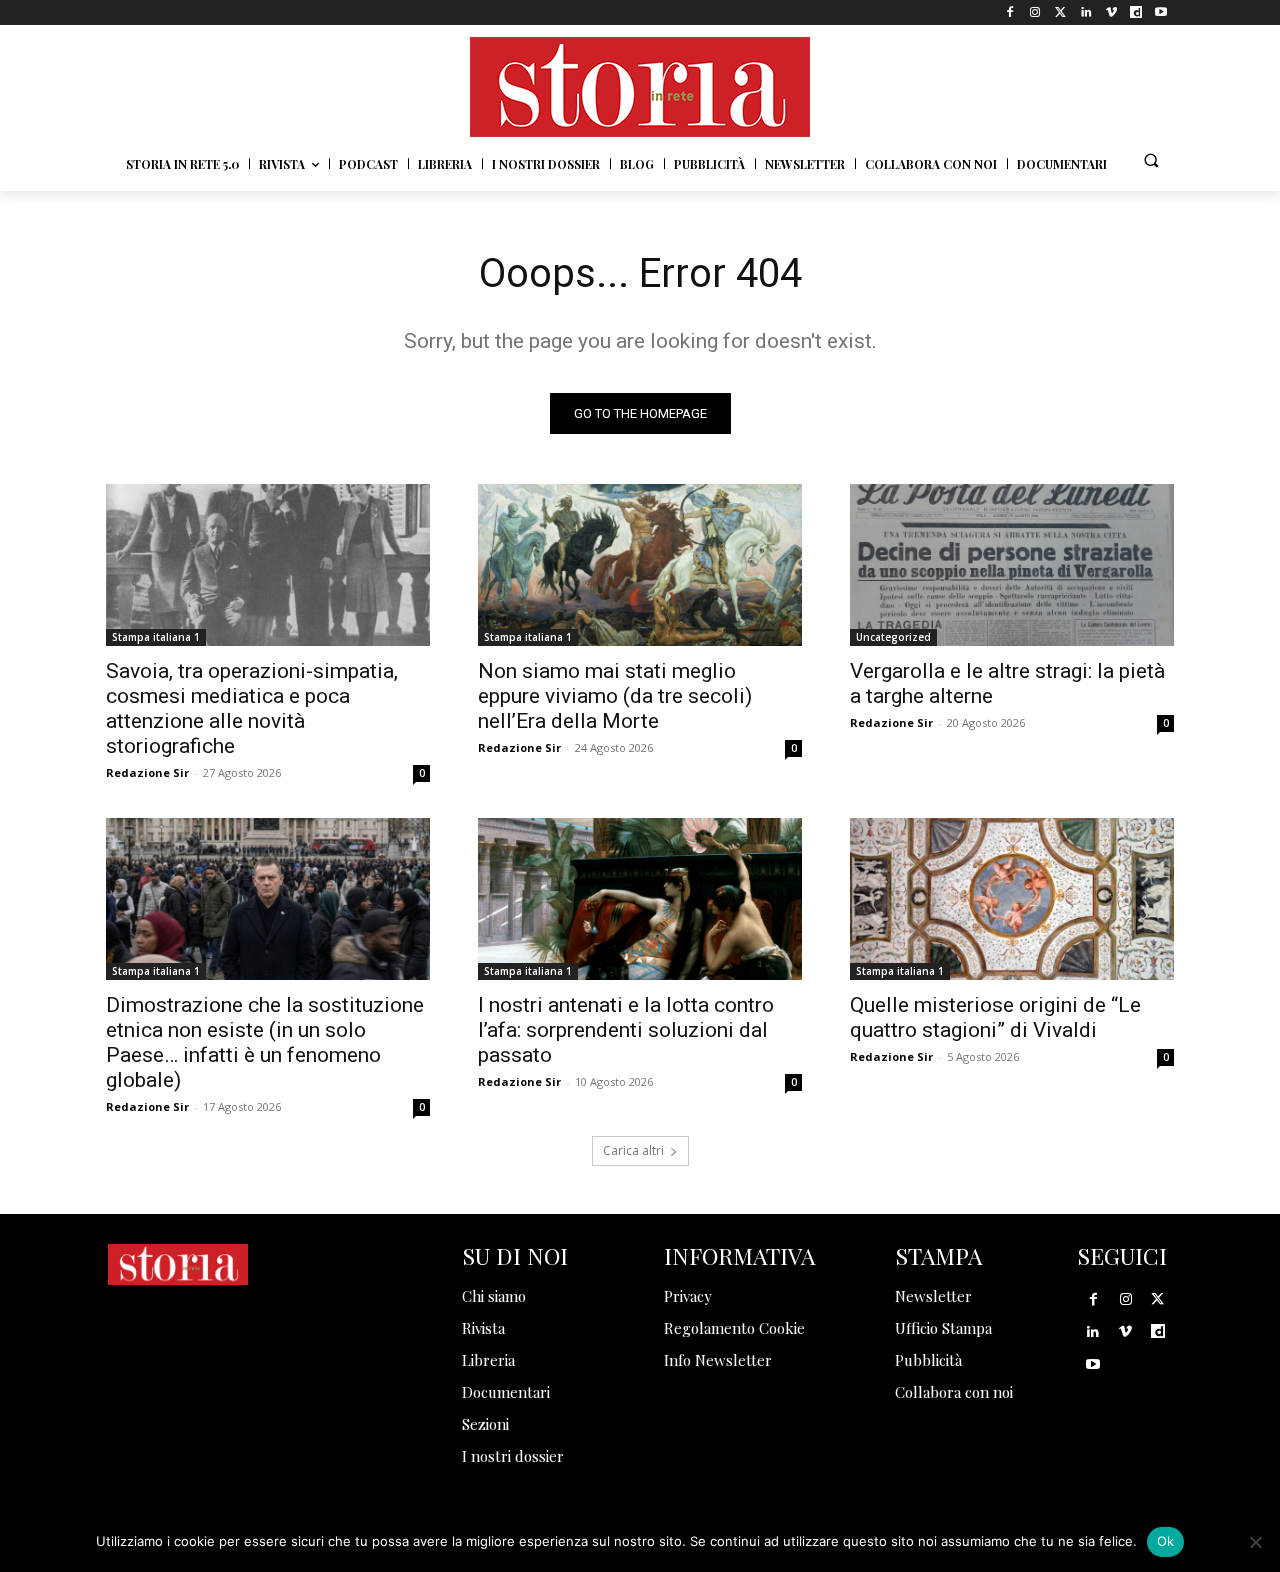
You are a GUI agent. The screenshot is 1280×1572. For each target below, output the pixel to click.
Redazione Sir (147, 772)
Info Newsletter (718, 1360)
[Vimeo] (1110, 12)
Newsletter (933, 1296)
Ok (1166, 1541)
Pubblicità (928, 1360)
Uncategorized (893, 637)
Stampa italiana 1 (156, 637)
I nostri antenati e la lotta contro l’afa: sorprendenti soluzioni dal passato (626, 1030)
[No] (1255, 1542)
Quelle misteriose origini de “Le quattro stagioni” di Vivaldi (995, 1017)
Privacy (688, 1296)
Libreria (488, 1360)
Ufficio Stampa (943, 1328)
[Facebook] (1010, 12)
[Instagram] (1035, 12)
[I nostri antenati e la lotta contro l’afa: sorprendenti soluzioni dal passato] (640, 899)
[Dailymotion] (1136, 12)
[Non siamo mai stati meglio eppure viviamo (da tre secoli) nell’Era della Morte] (640, 565)
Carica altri (633, 1150)
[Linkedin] (1085, 12)
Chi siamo (494, 1296)
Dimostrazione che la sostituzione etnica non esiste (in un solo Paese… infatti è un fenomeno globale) (265, 1042)
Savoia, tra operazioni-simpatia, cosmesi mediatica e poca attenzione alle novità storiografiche (252, 708)
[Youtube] (1161, 12)
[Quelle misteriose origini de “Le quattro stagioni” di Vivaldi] (1012, 899)
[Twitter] (1060, 12)
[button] (1151, 160)
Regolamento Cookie (734, 1328)
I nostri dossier (513, 1456)
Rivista (483, 1328)
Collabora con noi (954, 1392)
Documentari (506, 1392)
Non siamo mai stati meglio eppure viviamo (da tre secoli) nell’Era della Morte (615, 696)
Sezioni (485, 1424)
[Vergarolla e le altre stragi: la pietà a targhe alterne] (1012, 565)
